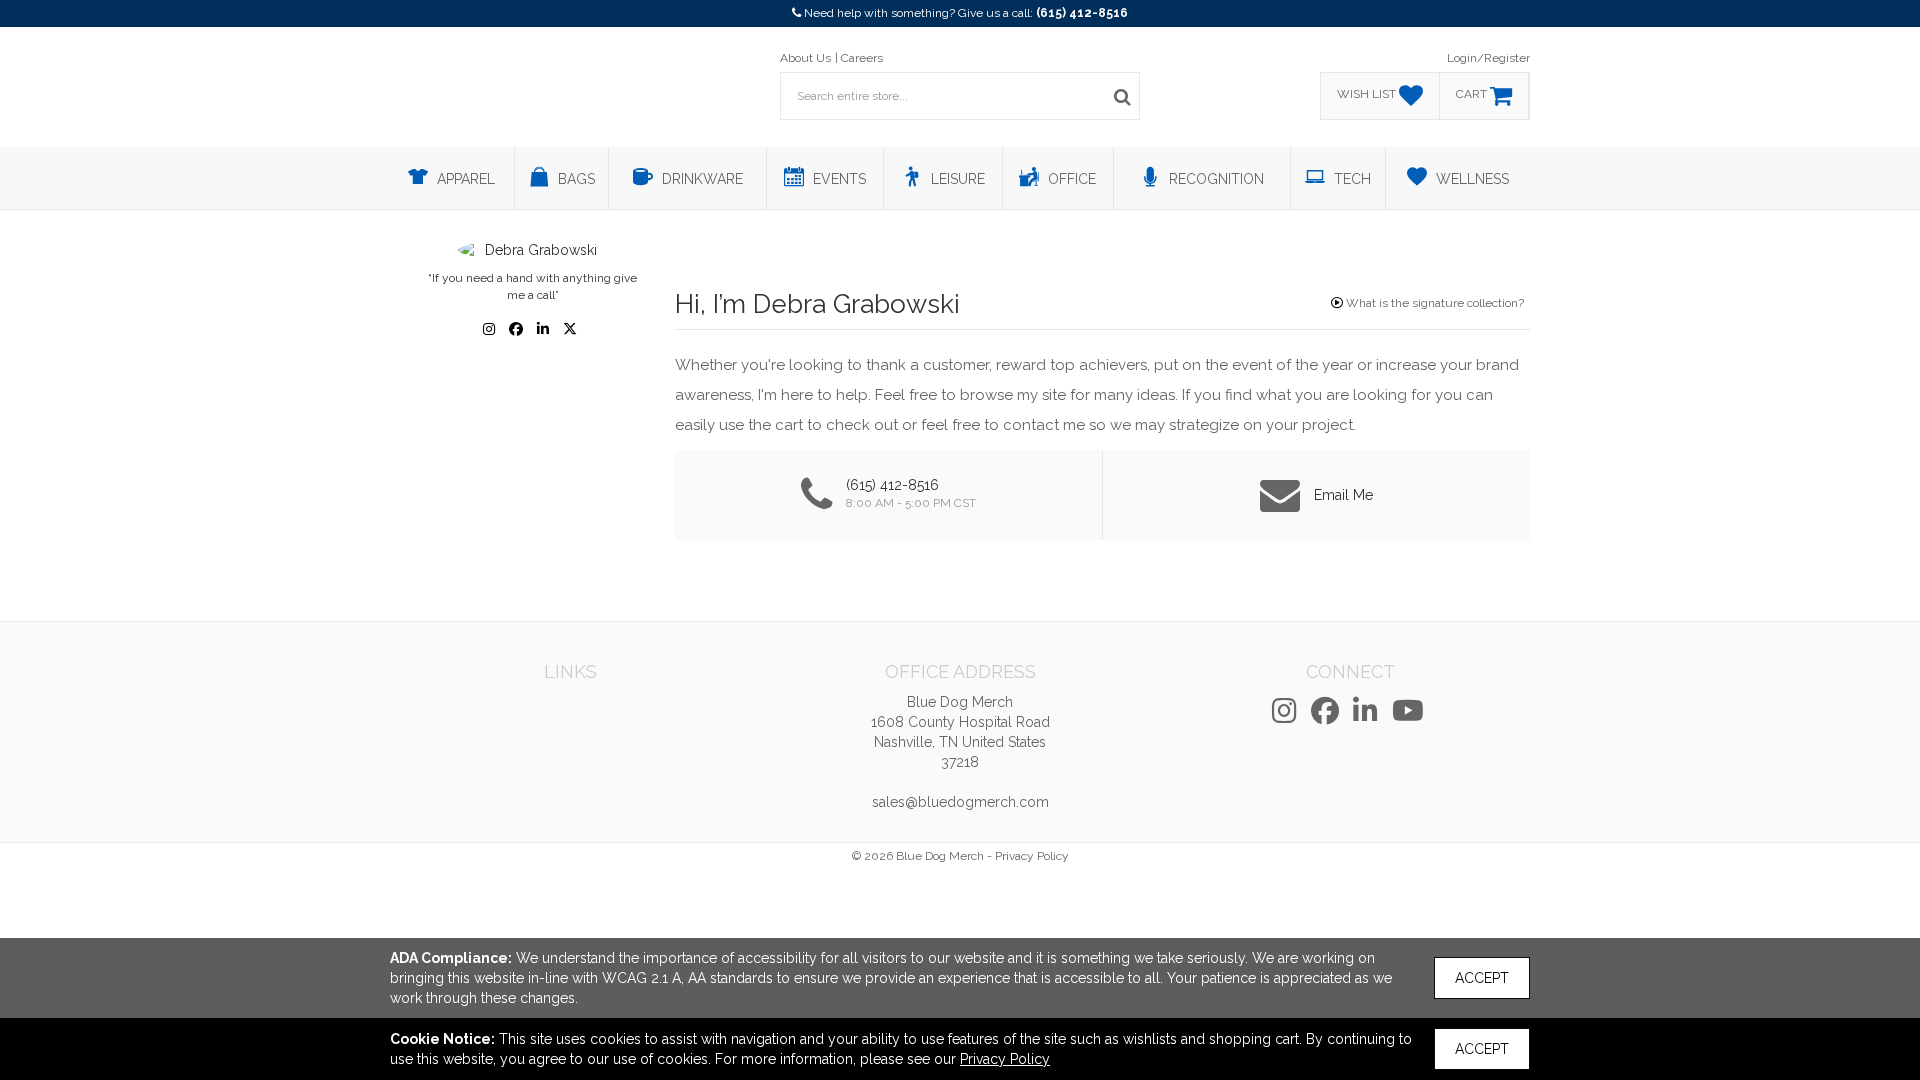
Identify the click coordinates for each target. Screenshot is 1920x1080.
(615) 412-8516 (1082, 13)
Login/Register (1488, 58)
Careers (862, 58)
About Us (805, 58)
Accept (1482, 978)
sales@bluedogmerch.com (960, 802)
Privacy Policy (1032, 856)
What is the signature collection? (1433, 303)
